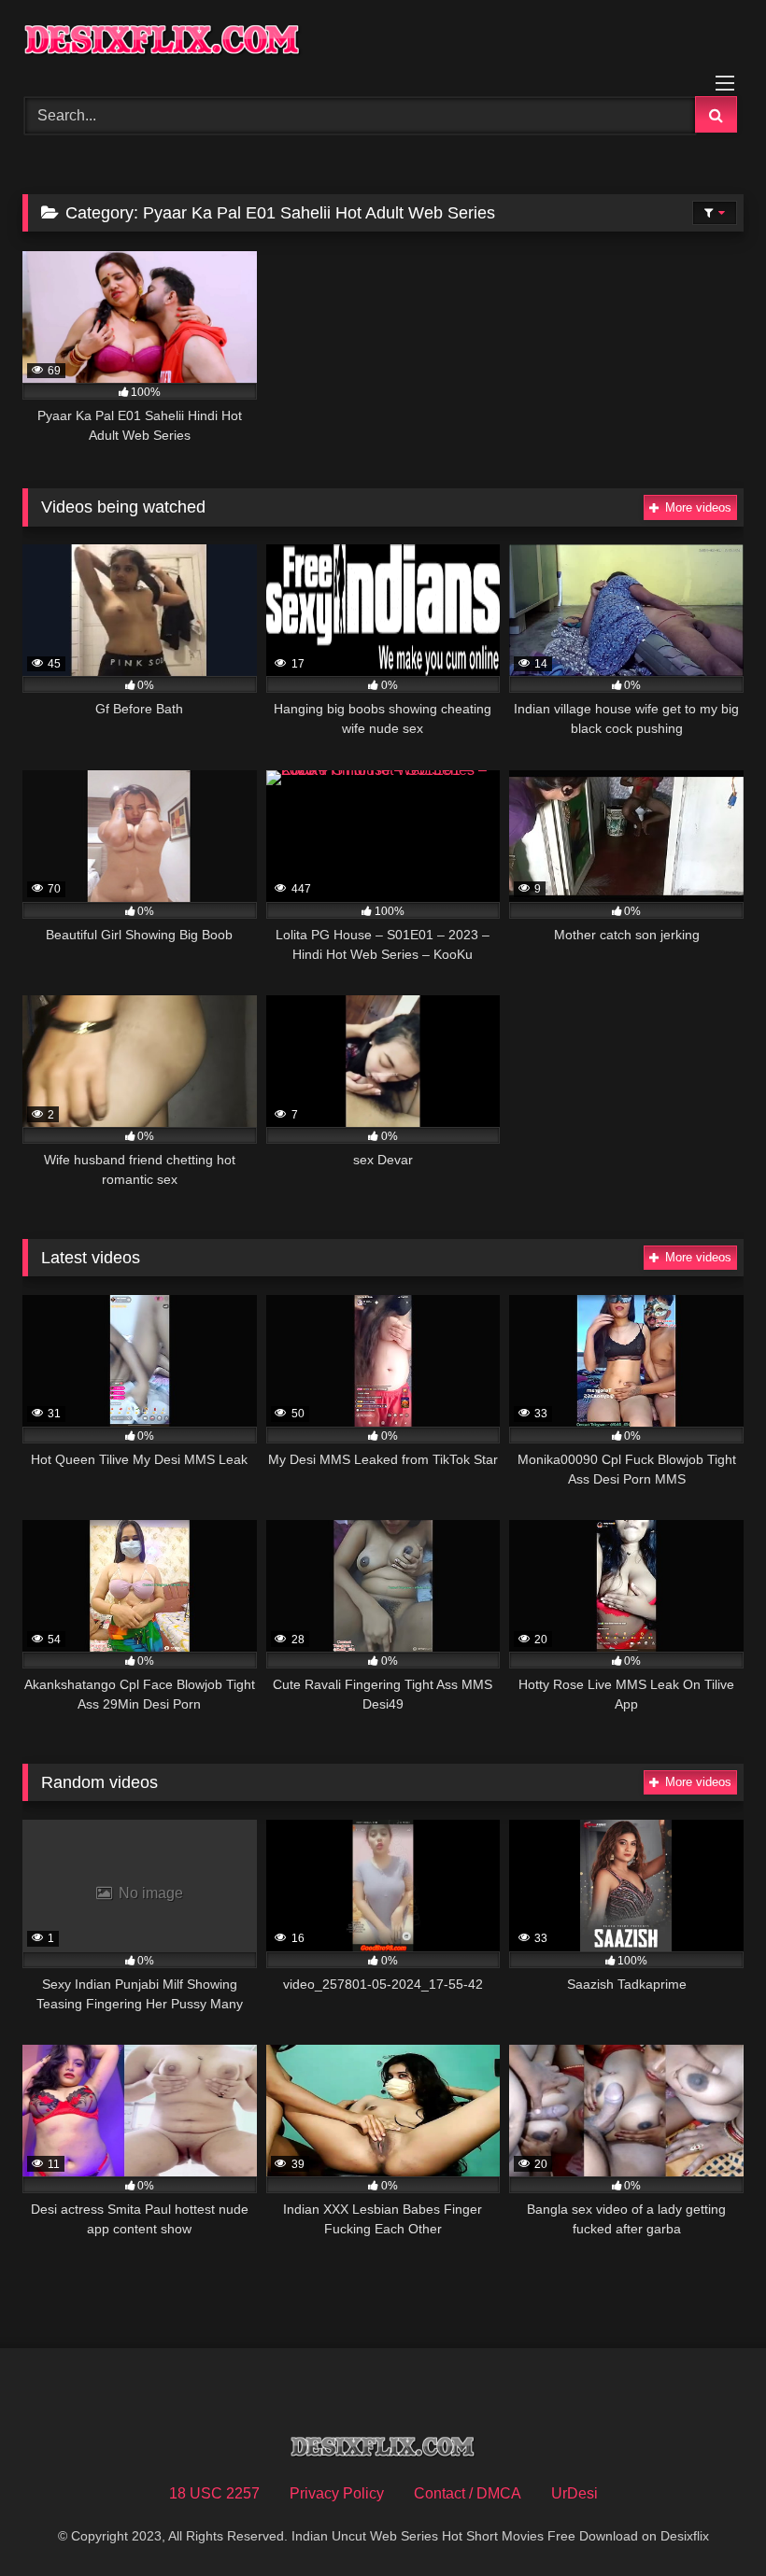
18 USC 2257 (214, 2493)
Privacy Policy (337, 2493)
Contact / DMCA (468, 2493)
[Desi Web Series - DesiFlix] (383, 42)
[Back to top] (708, 2520)
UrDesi (574, 2493)
